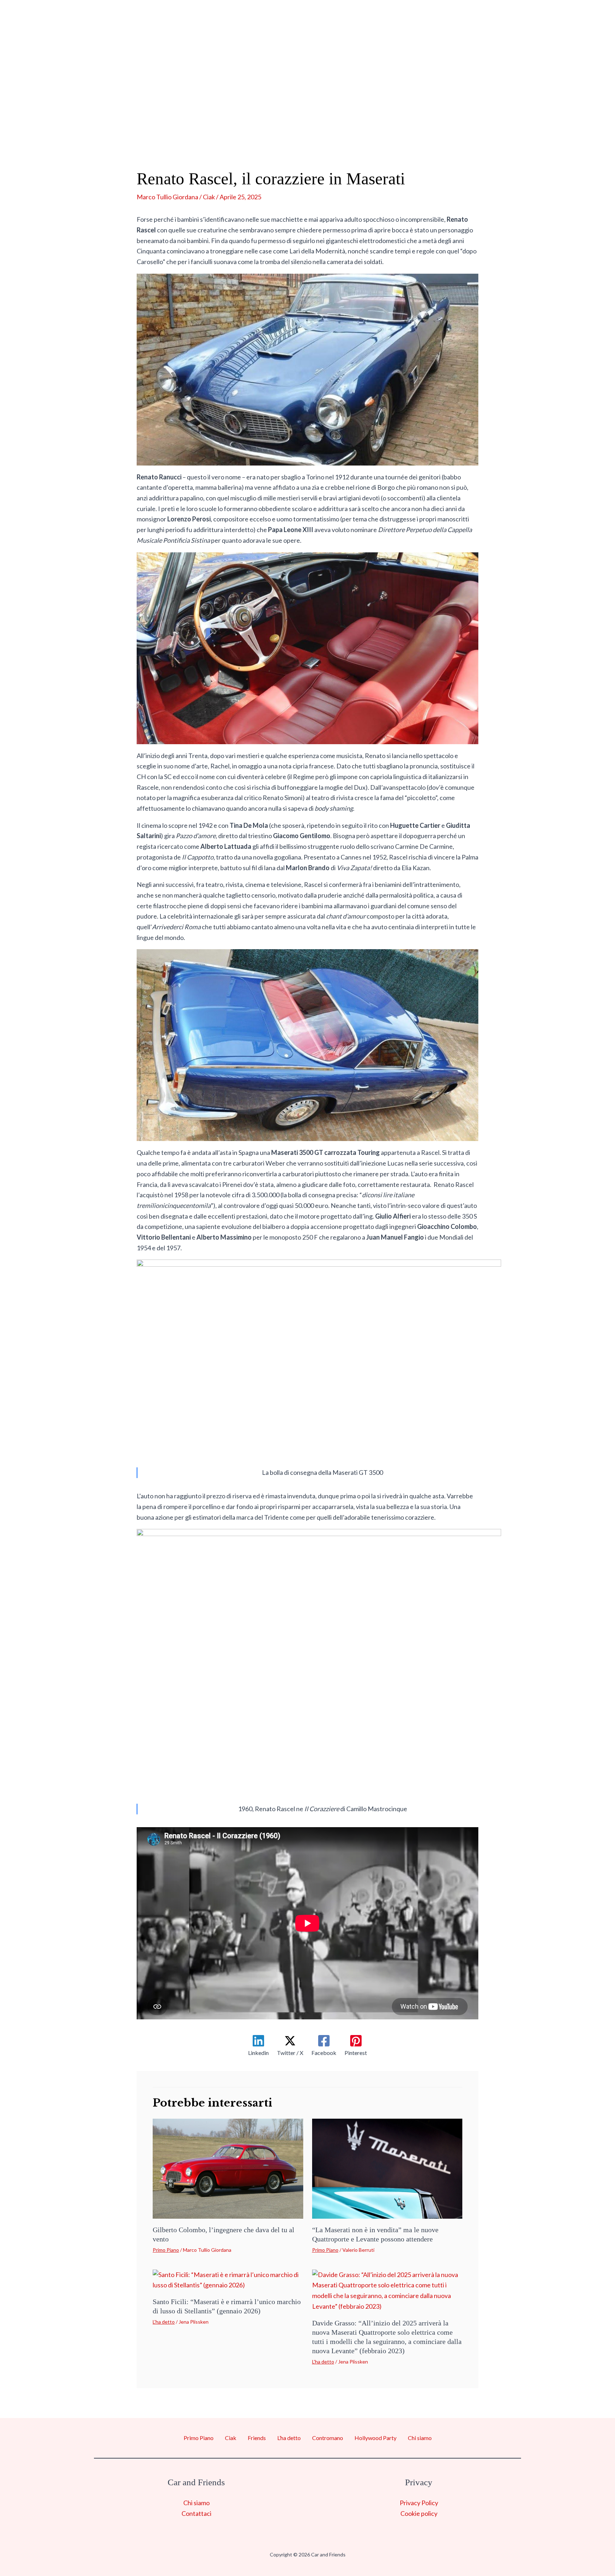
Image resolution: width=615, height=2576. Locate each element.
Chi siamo (498, 132)
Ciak (177, 132)
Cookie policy (419, 2513)
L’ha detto (271, 132)
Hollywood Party (421, 132)
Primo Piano (124, 132)
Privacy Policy (419, 2503)
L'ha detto (164, 2322)
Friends (218, 132)
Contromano (337, 132)
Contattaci (196, 2513)
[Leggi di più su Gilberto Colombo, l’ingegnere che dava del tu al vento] (228, 2168)
